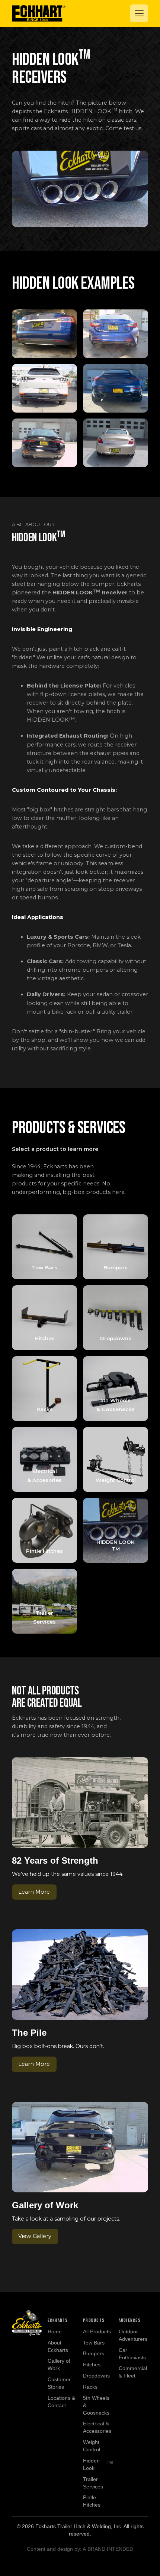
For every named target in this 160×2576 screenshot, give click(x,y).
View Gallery (35, 2236)
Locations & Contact (61, 2402)
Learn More (34, 1892)
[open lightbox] (44, 334)
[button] (139, 13)
